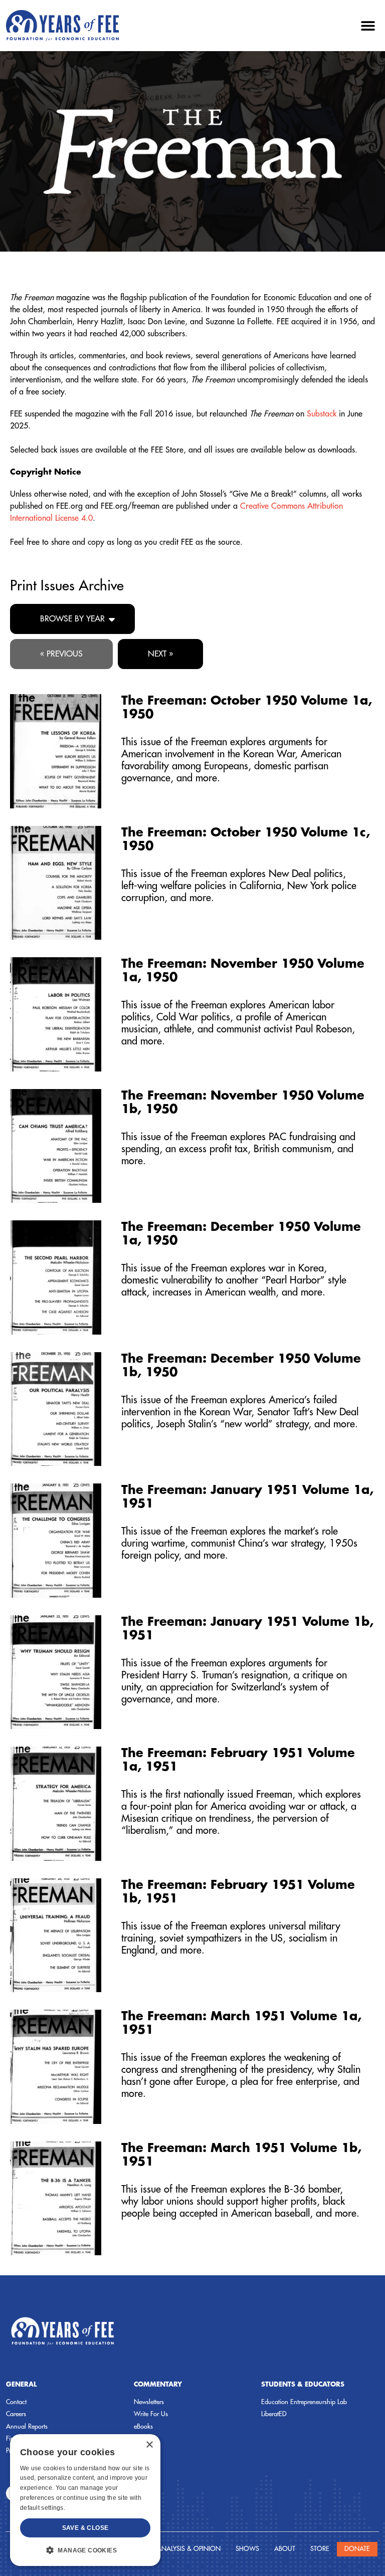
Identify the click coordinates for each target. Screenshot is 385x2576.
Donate (357, 2549)
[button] (368, 25)
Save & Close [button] (85, 2528)
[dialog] (85, 2500)
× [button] (149, 2445)
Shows (247, 2549)
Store (320, 2549)
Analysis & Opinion (189, 2549)
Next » (160, 654)
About (285, 2549)
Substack (322, 414)
